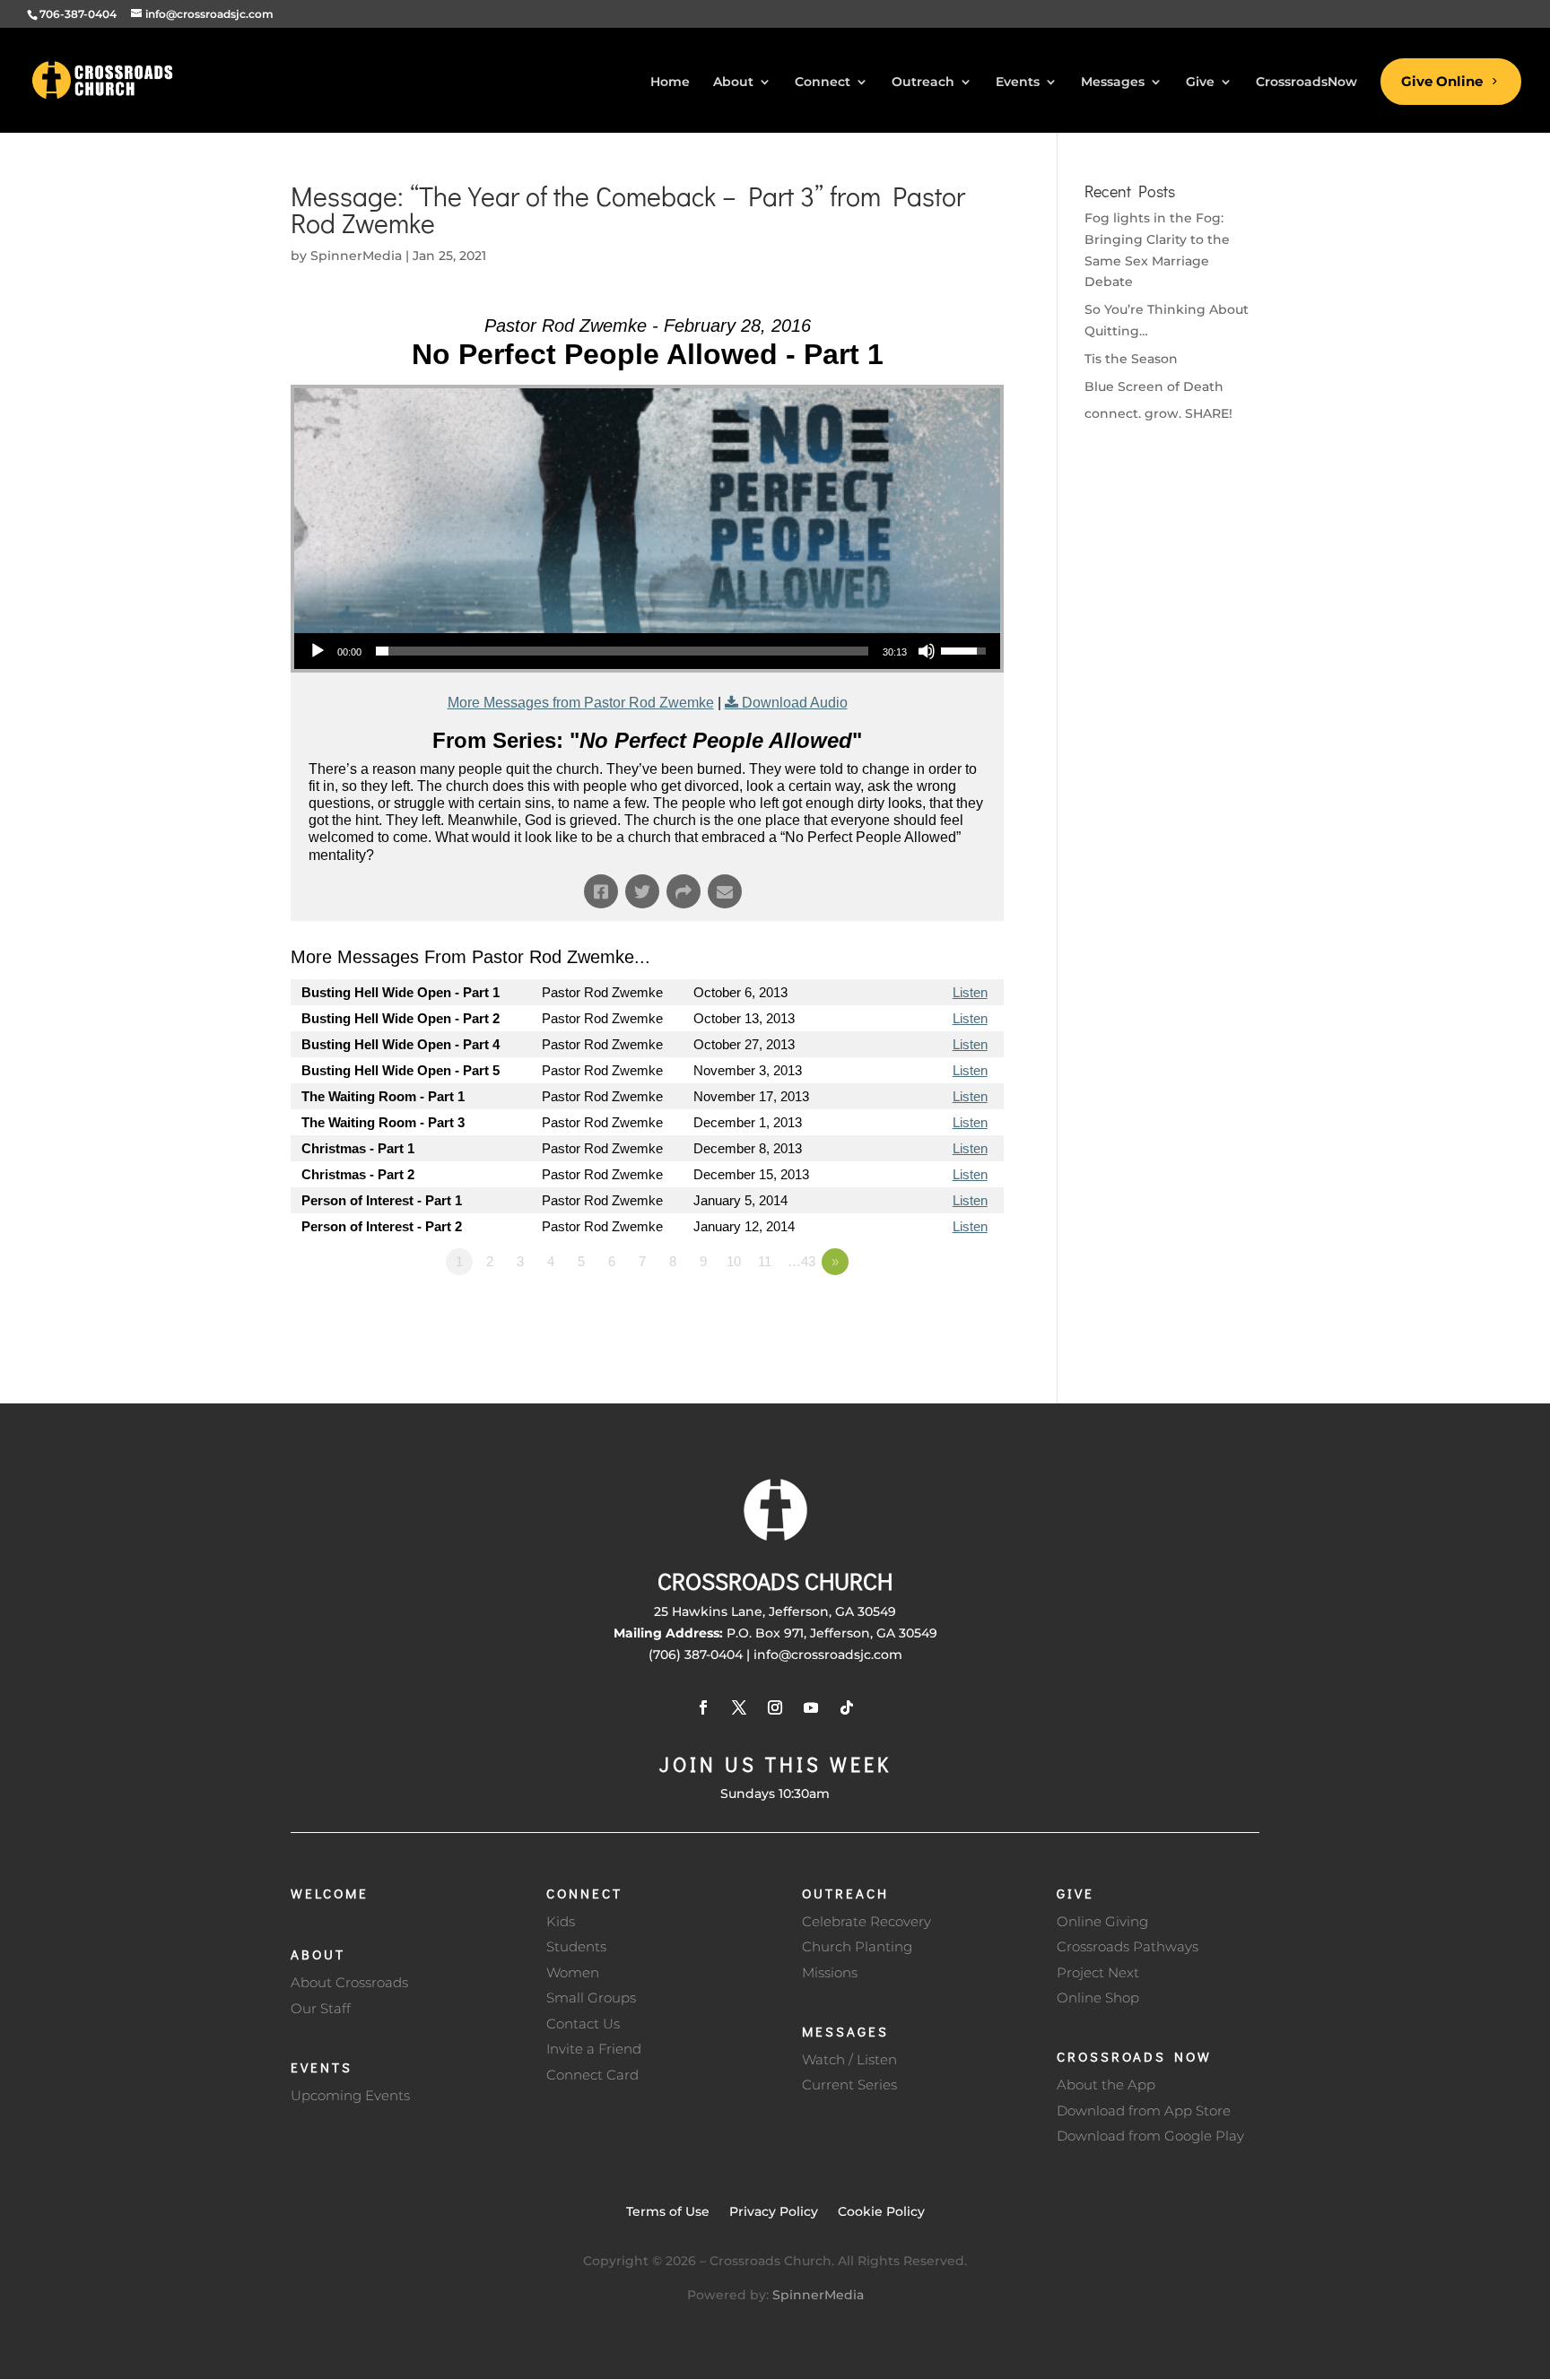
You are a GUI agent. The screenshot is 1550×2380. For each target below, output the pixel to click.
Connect (584, 1893)
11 (765, 1261)
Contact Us (583, 2024)
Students (576, 1946)
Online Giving (1102, 1921)
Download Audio (795, 703)
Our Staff (321, 2008)
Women (573, 1972)
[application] (647, 651)
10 (734, 1261)
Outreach (845, 1893)
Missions (830, 1972)
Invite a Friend (594, 2049)
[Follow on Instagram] (775, 1707)
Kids (561, 1921)
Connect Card (592, 2075)
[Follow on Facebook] (703, 1707)
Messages (845, 2031)
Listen (970, 992)
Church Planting (857, 1946)
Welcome (330, 1893)
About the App (1106, 2085)
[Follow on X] (739, 1707)
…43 (801, 1261)
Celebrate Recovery (866, 1921)
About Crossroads (349, 1982)
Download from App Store (1144, 2111)
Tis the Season (1131, 359)
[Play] (318, 651)
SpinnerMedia (356, 256)
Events (322, 2067)
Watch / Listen (849, 2059)
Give (1075, 1893)
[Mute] (927, 651)
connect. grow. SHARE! (1158, 413)
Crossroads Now (1134, 2056)
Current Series (849, 2085)
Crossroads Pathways (1128, 1946)
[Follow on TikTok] (847, 1707)
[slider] (622, 651)
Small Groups (591, 1998)
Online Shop (1098, 1998)
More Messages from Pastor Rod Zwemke (581, 703)
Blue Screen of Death (1154, 387)
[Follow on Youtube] (811, 1707)
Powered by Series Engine (937, 1311)
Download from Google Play (1150, 2136)
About (318, 1954)
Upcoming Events (350, 2095)
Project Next (1098, 1972)
